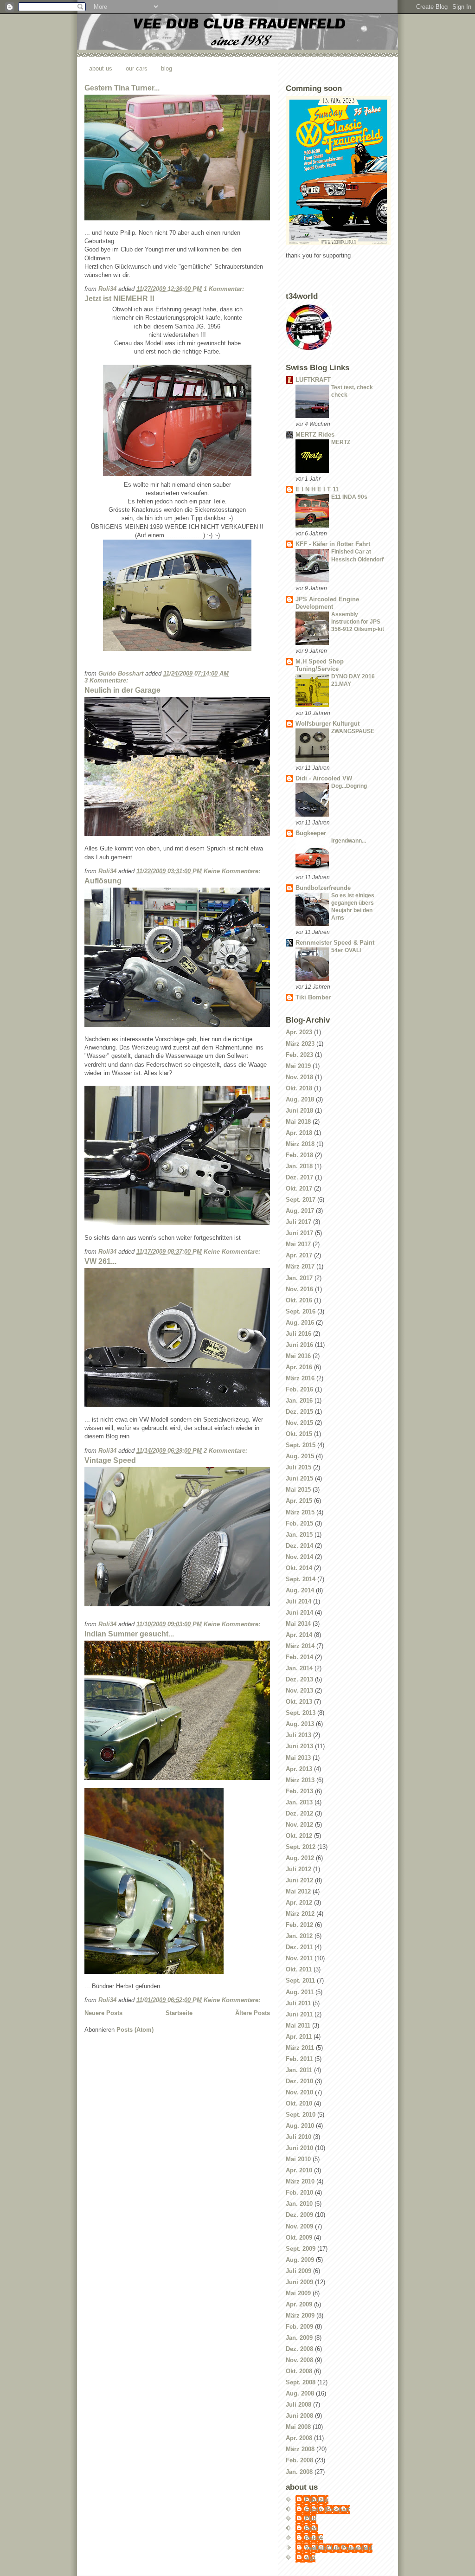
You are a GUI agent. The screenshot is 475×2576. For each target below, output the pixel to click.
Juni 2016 (299, 1345)
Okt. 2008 (299, 2371)
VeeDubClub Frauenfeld (339, 2548)
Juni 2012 (299, 1880)
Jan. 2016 (299, 1401)
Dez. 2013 (299, 1679)
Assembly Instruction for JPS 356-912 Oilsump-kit (358, 622)
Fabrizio (317, 2500)
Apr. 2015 (299, 1501)
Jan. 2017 (299, 1278)
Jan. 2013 (299, 1802)
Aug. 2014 (300, 1590)
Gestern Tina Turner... (122, 88)
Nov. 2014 (299, 1557)
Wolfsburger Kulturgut (327, 724)
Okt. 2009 (299, 2238)
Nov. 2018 (299, 1077)
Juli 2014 (298, 1601)
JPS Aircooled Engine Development (327, 603)
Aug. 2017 (300, 1211)
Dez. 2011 (299, 1947)
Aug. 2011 (300, 1992)
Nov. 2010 (299, 2092)
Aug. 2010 (300, 2126)
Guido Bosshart (327, 2509)
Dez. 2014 (299, 1546)
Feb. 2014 (299, 1657)
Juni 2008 (299, 2416)
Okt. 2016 (299, 1300)
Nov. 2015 (299, 1423)
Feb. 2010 (299, 2193)
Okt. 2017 (299, 1188)
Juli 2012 (298, 1869)
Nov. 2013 (299, 1690)
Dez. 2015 (299, 1412)
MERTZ (341, 442)
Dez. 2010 (299, 2081)
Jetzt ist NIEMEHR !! (119, 299)
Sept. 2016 (301, 1311)
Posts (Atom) (135, 2030)
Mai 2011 (298, 2025)
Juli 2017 (298, 1222)
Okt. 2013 (299, 1702)
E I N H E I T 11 (317, 489)
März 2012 (300, 1914)
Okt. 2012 (299, 1836)
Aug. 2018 (300, 1099)
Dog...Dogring (349, 786)
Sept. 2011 (300, 1980)
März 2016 (300, 1378)
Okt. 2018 (299, 1088)
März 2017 (300, 1266)
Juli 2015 (298, 1467)
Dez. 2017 (299, 1177)
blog (167, 68)
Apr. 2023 (299, 1032)
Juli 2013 (298, 1735)
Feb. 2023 (299, 1055)
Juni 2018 (299, 1111)
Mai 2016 (298, 1356)
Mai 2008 (298, 2427)
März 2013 (300, 1780)
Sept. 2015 (301, 1445)
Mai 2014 (298, 1624)
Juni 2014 (299, 1613)
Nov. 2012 (299, 1825)
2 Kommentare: (226, 1451)
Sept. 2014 (301, 1579)
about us (101, 68)
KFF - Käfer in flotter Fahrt (333, 544)
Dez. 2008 (299, 2349)
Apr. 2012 (299, 1903)
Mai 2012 (298, 1891)
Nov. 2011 (299, 1958)
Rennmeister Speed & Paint (335, 943)
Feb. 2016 (299, 1389)
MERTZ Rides (315, 435)
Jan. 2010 (299, 2204)
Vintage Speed (110, 1460)
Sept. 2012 (301, 1847)
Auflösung (103, 881)
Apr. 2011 (299, 2037)
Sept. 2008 (301, 2382)
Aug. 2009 (300, 2260)
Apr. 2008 (299, 2438)
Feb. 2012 (299, 1925)
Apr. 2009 (299, 2304)
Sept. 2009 (301, 2249)
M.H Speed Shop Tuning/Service (320, 665)
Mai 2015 (298, 1490)
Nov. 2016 (299, 1289)
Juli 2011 (298, 2003)
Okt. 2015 (299, 1434)
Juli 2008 (298, 2405)
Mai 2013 (298, 1758)
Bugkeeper (311, 833)
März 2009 (300, 2315)
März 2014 (300, 1646)
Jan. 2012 (299, 1936)
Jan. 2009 (299, 2338)
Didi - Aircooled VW (324, 778)
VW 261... (100, 1261)
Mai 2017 (298, 1244)
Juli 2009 (298, 2271)
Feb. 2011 (299, 2059)
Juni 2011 (299, 2014)
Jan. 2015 (299, 1535)
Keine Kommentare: (233, 871)
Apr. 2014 (299, 1635)
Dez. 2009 (299, 2215)
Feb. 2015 (299, 1523)
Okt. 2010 (299, 2103)
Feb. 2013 (299, 1791)
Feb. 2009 (299, 2327)
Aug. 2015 (300, 1456)
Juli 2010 (298, 2137)
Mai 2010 (298, 2159)
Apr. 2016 (299, 1367)
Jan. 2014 (299, 1668)
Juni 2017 (299, 1233)
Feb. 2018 (299, 1155)
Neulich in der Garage (122, 690)
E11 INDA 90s (349, 497)
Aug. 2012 (300, 1858)
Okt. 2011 (299, 1969)
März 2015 (300, 1512)
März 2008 (300, 2449)
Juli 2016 (298, 1334)
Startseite (179, 2013)
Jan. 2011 (299, 2070)
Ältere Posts (253, 2013)
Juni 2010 (299, 2148)
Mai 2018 (298, 1122)
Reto (311, 2528)
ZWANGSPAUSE (353, 731)
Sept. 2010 (301, 2115)
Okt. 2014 (299, 1568)
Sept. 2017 (301, 1200)
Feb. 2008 (299, 2460)
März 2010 (300, 2181)
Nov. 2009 (299, 2226)
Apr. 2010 (299, 2170)
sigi (310, 2558)
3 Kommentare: (107, 680)
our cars (137, 68)
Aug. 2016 (300, 1323)
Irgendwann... (349, 841)
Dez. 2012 (299, 1813)
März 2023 (300, 1044)
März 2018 (300, 1144)
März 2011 (300, 2048)
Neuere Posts (103, 2013)
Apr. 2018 (299, 1133)
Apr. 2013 (299, 1769)
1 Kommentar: (225, 289)
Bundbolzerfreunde (323, 888)
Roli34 (314, 2538)
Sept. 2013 (301, 1713)
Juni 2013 (299, 1746)
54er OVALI (346, 950)
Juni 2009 (299, 2282)
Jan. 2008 (299, 2472)
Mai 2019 (298, 1066)
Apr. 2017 (299, 1255)
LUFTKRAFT (313, 380)
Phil (311, 2519)
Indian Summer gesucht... (129, 1634)
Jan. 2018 (299, 1166)
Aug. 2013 (300, 1724)
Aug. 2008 (300, 2393)
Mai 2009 (298, 2293)
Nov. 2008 (299, 2360)
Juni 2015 (299, 1478)
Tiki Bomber (313, 997)
